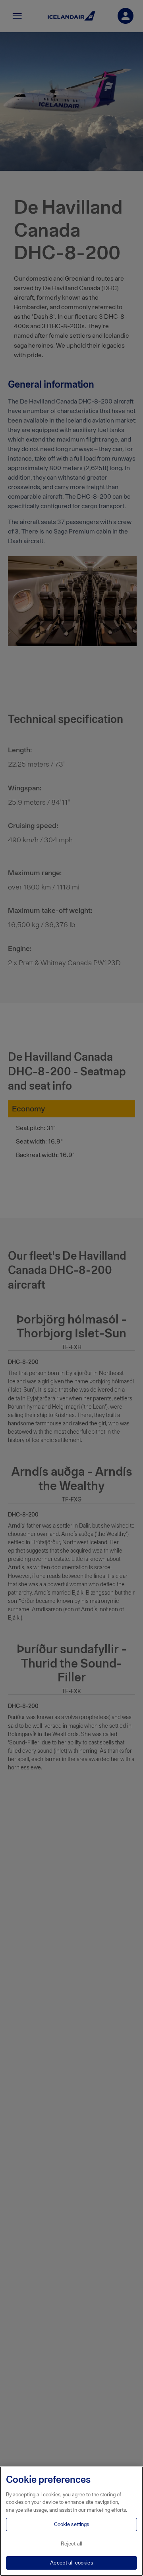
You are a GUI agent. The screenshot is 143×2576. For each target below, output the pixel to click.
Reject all (71, 2544)
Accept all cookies (71, 2563)
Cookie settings (72, 2524)
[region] (71, 2521)
